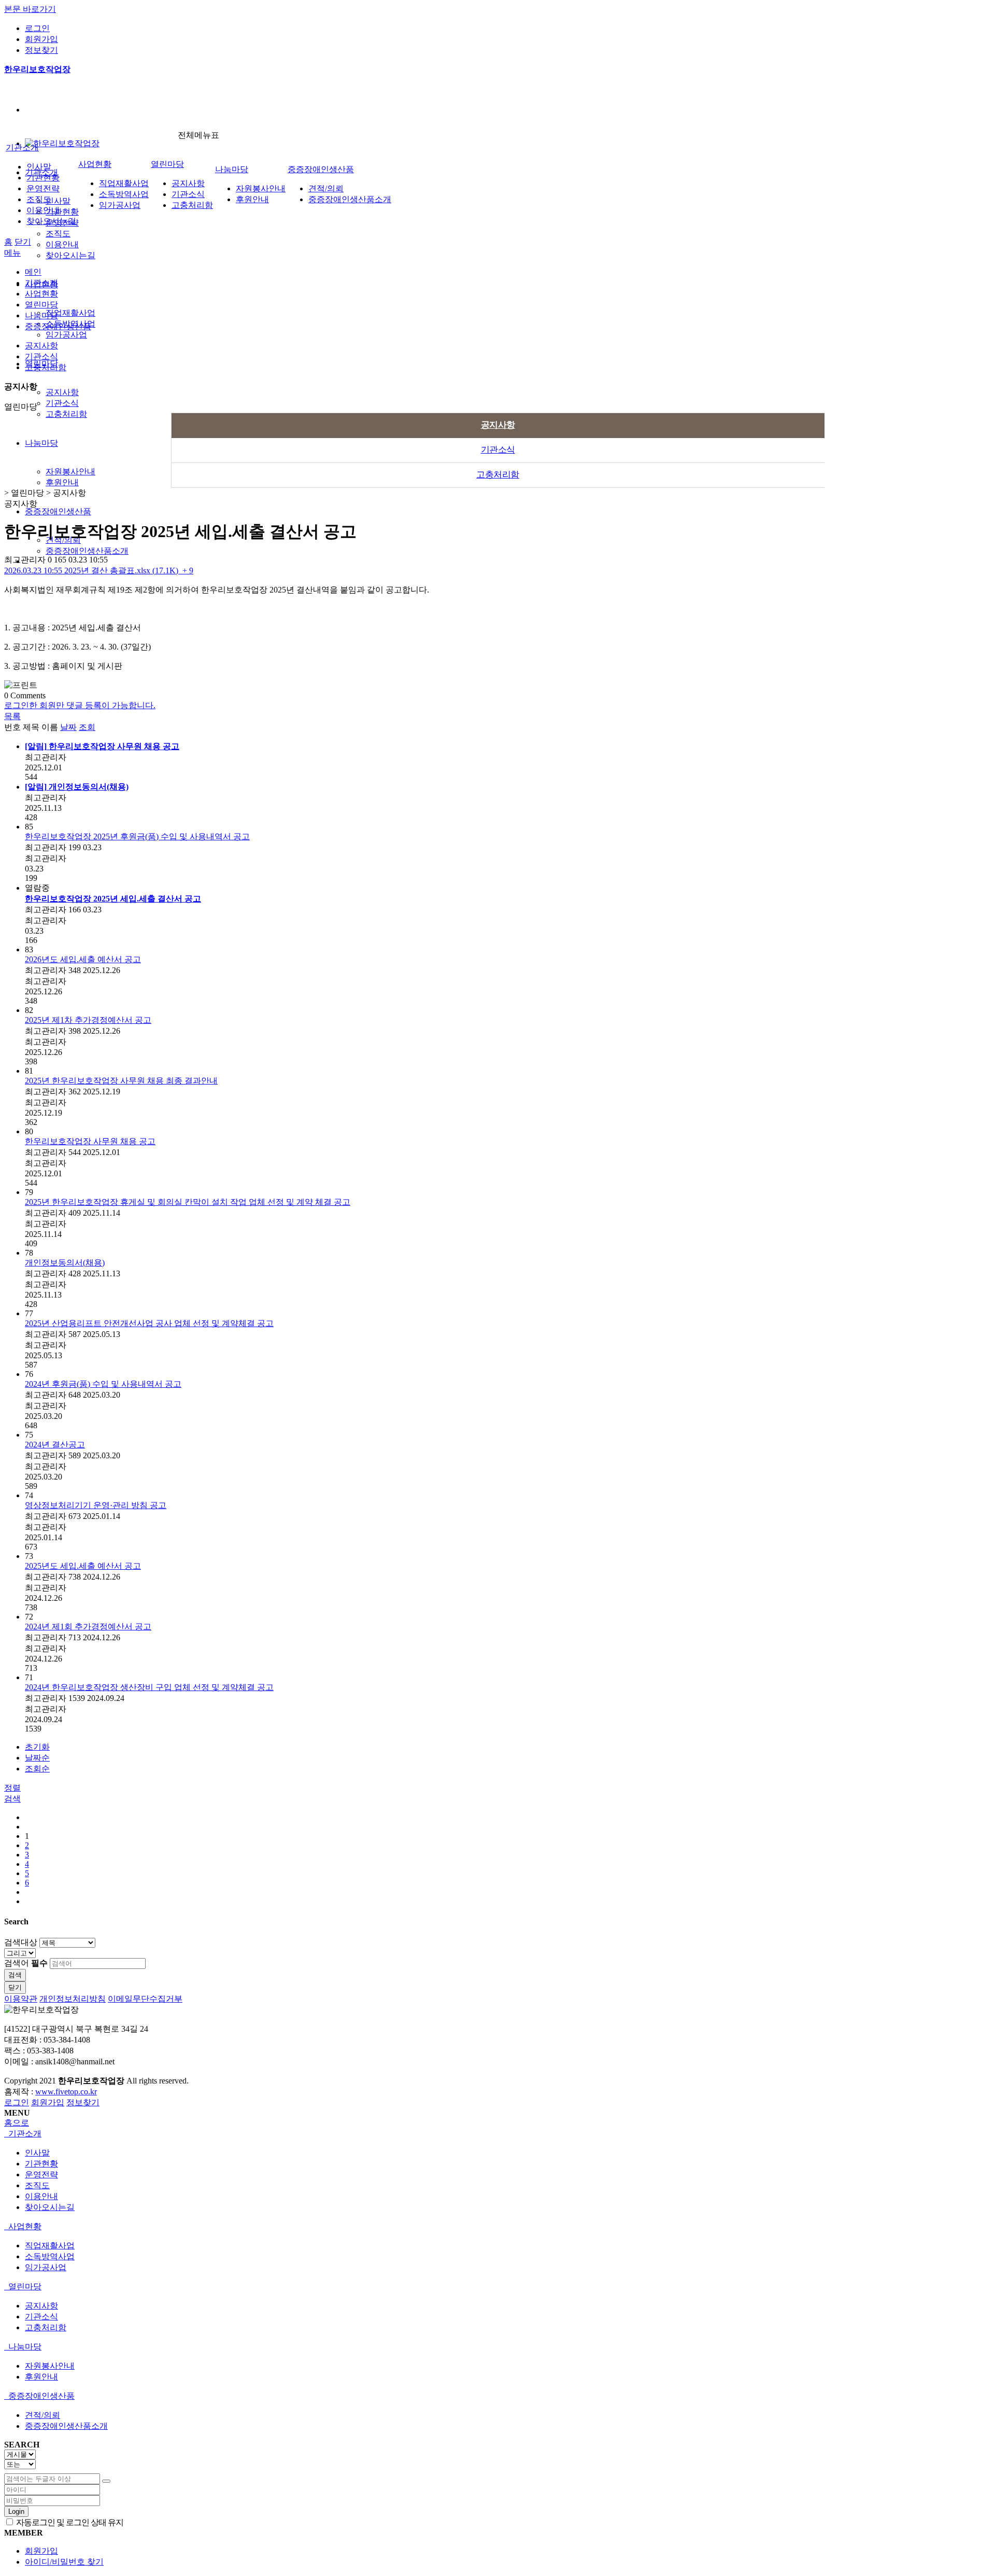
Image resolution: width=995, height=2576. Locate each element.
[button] (12, 716)
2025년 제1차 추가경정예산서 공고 (88, 1020)
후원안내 (62, 482)
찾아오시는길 (70, 255)
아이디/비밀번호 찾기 (64, 2562)
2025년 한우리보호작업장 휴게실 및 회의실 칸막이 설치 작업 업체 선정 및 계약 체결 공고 (188, 1202)
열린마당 (167, 164)
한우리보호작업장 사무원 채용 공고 (90, 1141)
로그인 (37, 28)
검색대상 (21, 1942)
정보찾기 (41, 50)
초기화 (37, 1747)
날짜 (68, 727)
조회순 (37, 1769)
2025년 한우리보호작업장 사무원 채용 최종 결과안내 (121, 1081)
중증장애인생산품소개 (87, 551)
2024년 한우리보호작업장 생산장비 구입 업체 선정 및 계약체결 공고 (149, 1687)
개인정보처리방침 (73, 1999)
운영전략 (43, 188)
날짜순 (37, 1758)
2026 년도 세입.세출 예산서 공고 (83, 959)
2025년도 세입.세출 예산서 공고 (83, 1566)
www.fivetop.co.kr (66, 2092)
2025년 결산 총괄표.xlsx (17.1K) (99, 571)
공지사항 (62, 392)
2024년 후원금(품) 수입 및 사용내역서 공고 (103, 1384)
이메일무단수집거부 (145, 1999)
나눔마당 (41, 443)
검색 (15, 1975)
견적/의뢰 (326, 188)
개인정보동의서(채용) (65, 1263)
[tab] (497, 2134)
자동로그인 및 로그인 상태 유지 (69, 2522)
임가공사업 (66, 335)
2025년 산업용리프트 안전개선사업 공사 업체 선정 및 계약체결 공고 (149, 1323)
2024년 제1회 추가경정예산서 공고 (88, 1627)
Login (16, 2511)
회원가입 (41, 39)
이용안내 (62, 244)
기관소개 (22, 147)
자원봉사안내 (70, 471)
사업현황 (95, 164)
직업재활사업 (70, 313)
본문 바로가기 (30, 9)
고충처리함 (66, 414)
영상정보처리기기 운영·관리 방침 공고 (96, 1505)
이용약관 (21, 1999)
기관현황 (62, 212)
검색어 (26, 1963)
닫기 (23, 242)
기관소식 (62, 403)
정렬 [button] (12, 1788)
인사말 (58, 201)
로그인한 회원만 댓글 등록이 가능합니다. (80, 705)
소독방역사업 (124, 194)
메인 (33, 272)
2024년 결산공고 (55, 1445)
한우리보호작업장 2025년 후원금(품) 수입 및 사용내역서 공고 (137, 836)
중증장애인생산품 (58, 511)
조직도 (58, 234)
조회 (87, 727)
